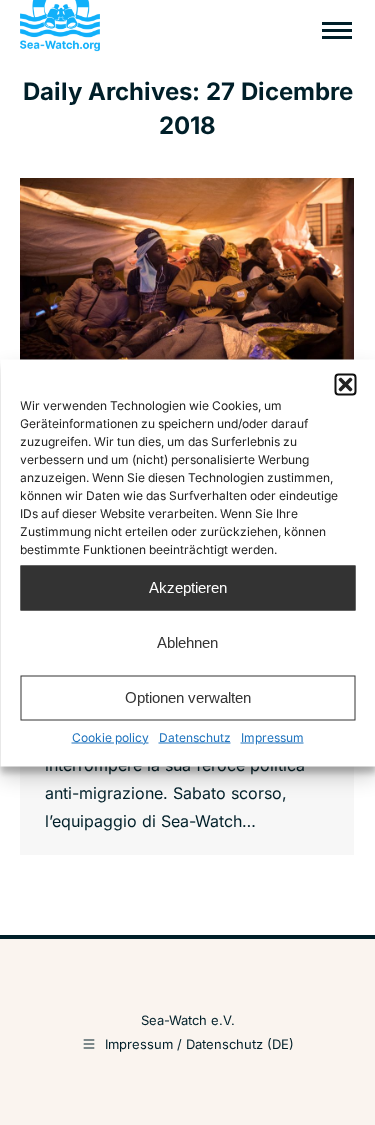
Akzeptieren (188, 587)
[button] (345, 384)
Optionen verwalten (188, 697)
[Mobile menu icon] (337, 30)
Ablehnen (187, 642)
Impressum (272, 736)
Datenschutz (195, 736)
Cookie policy (110, 736)
